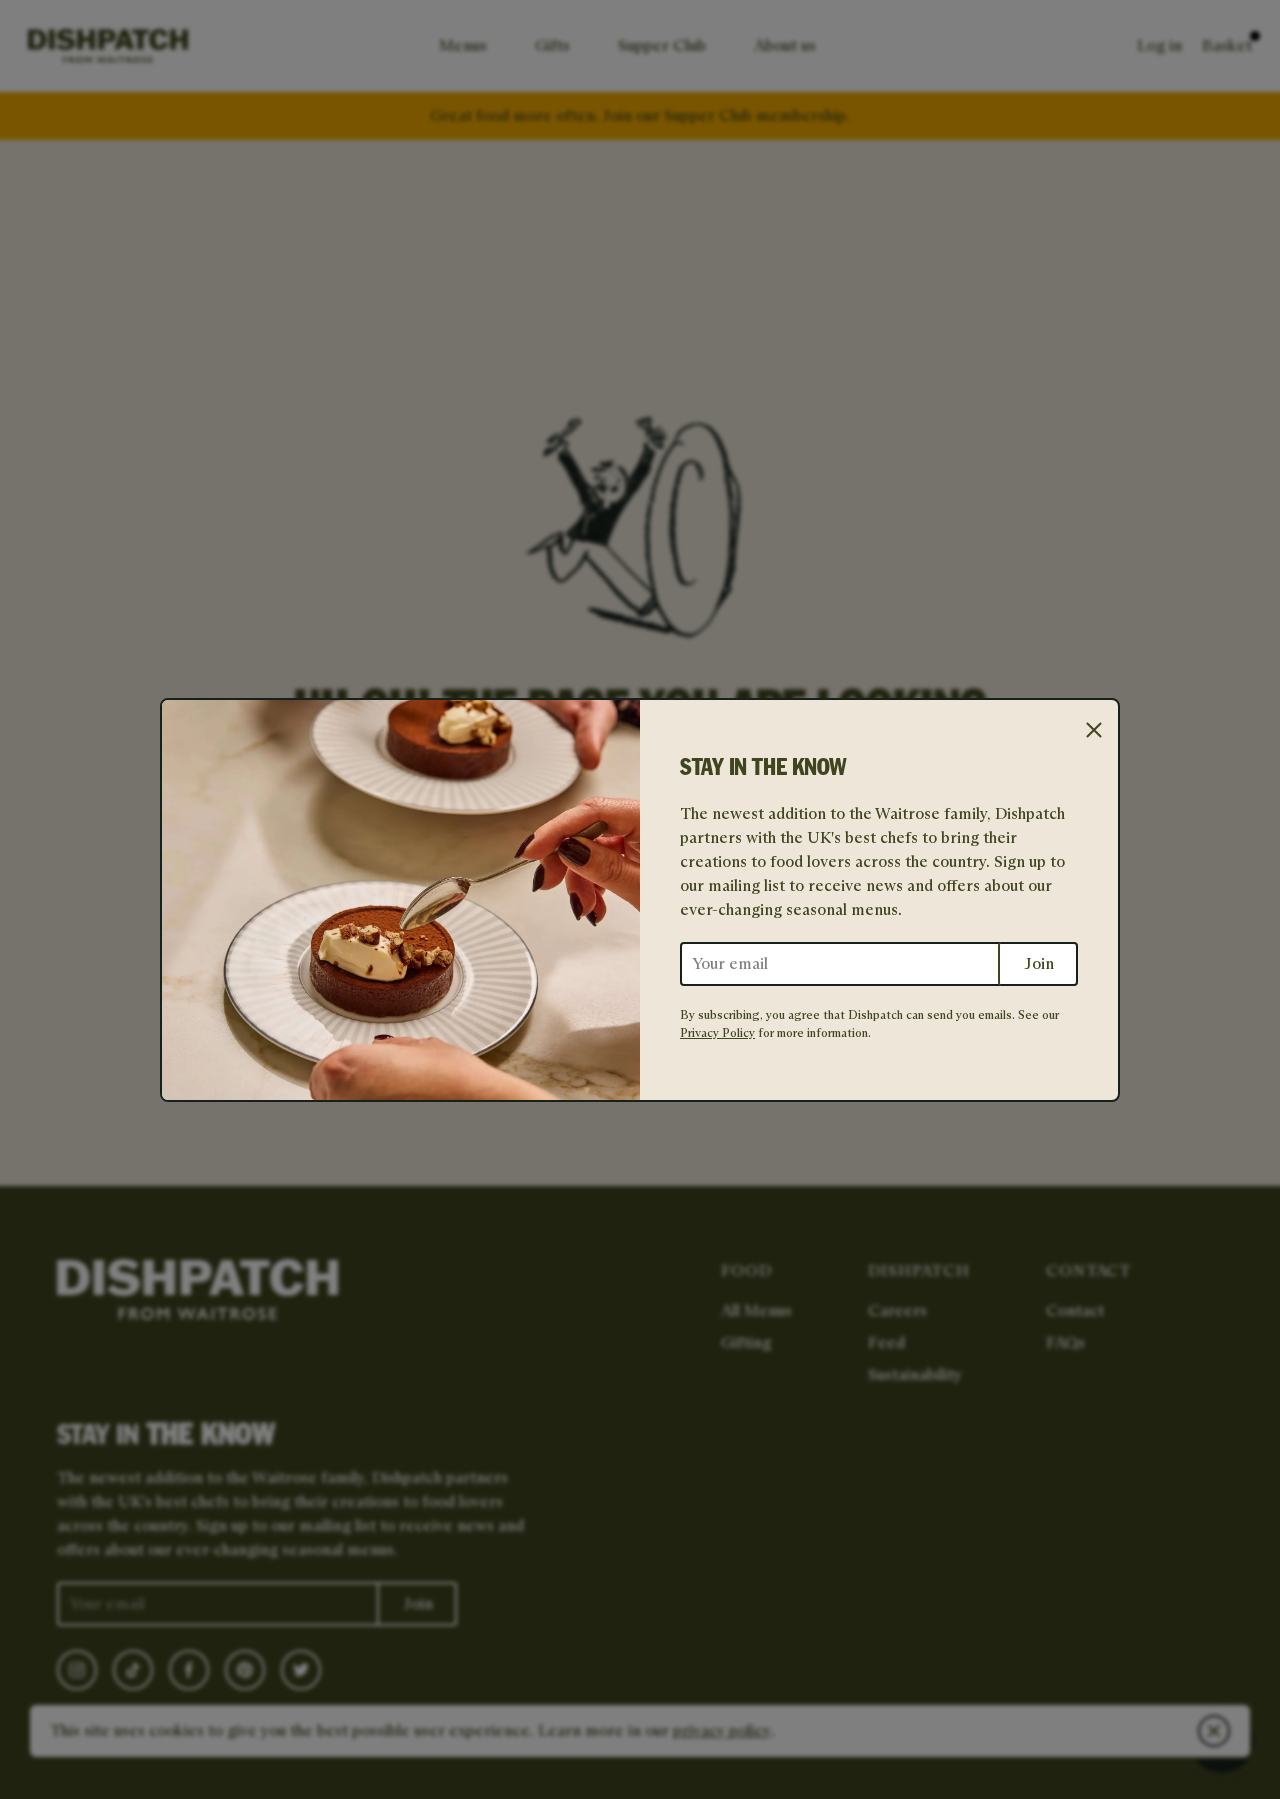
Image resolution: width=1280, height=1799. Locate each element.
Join (1039, 963)
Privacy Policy (717, 1032)
